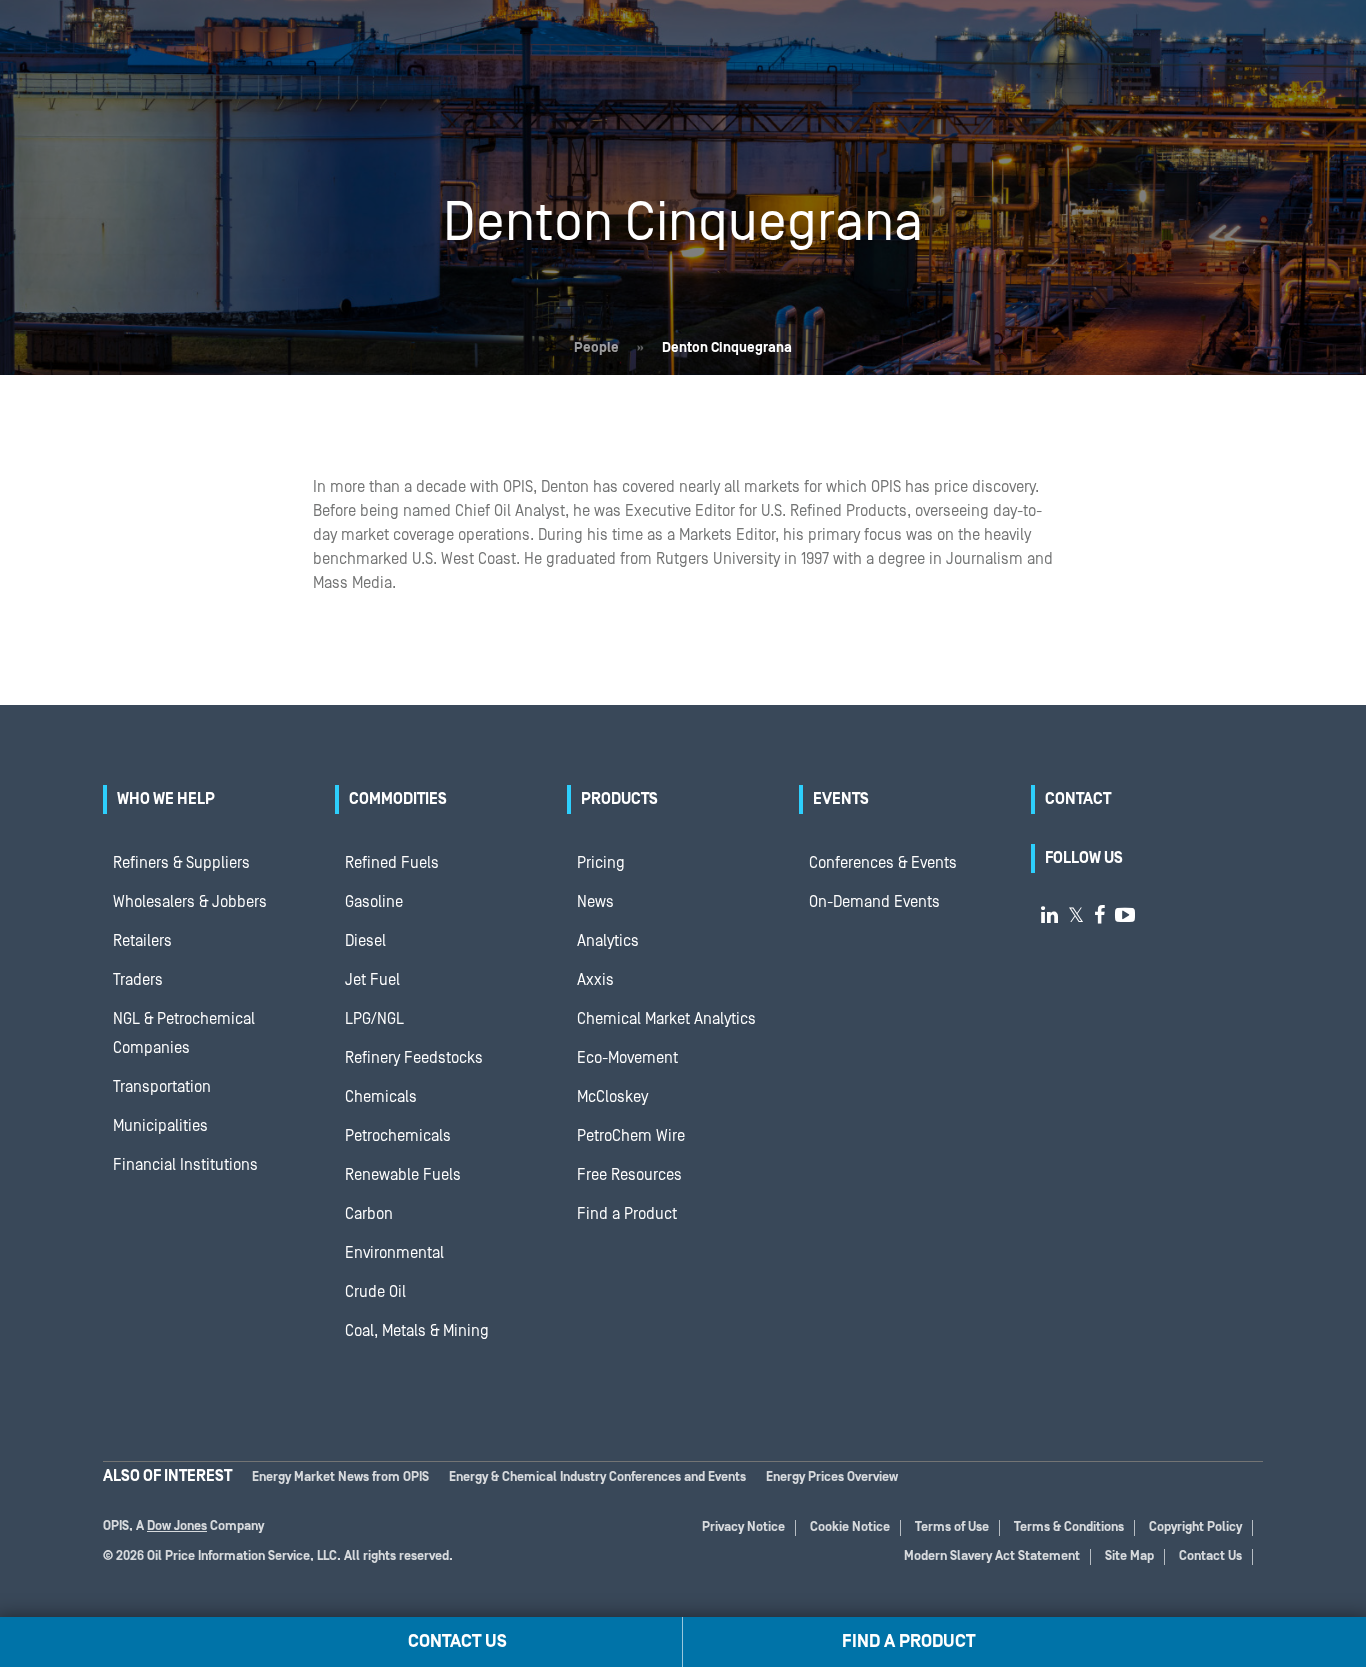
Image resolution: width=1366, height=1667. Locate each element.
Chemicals (381, 1097)
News (595, 902)
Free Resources (629, 1175)
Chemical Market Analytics (666, 1019)
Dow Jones (177, 1526)
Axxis (595, 980)
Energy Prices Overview (832, 1477)
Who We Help (166, 799)
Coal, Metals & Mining (417, 1331)
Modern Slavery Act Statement (992, 1556)
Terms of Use (952, 1527)
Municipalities (160, 1126)
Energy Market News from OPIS (340, 1477)
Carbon (369, 1214)
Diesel (365, 941)
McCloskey (612, 1097)
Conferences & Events (883, 863)
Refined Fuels (392, 863)
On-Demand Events (874, 902)
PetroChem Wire (631, 1136)
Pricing (601, 863)
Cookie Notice (850, 1527)
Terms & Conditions (1069, 1527)
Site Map (1129, 1556)
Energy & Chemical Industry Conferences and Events (597, 1477)
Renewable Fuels (403, 1175)
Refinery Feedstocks (414, 1058)
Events (841, 799)
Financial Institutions (185, 1165)
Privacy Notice (743, 1527)
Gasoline (374, 902)
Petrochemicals (398, 1136)
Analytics (608, 941)
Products (619, 799)
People (596, 348)
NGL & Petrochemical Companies (184, 1033)
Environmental (394, 1253)
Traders (138, 980)
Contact (1078, 799)
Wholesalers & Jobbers (190, 902)
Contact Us (1210, 1556)
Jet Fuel (372, 980)
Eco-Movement (627, 1058)
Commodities (398, 799)
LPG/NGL (374, 1019)
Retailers (142, 941)
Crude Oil (375, 1292)
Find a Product (627, 1214)
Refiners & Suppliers (181, 863)
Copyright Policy (1195, 1527)
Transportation (162, 1087)
